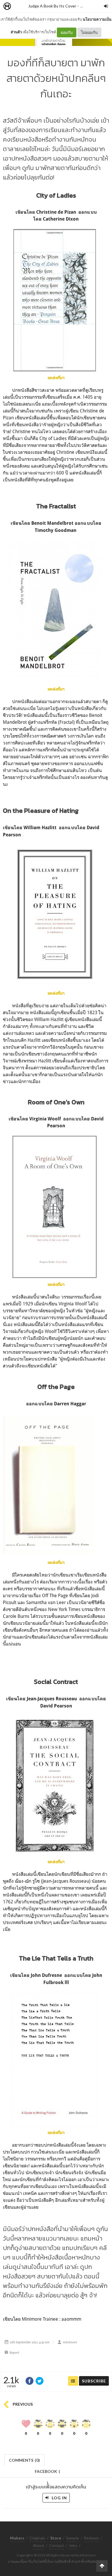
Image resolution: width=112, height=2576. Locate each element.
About (38, 2545)
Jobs (73, 2545)
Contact (57, 2545)
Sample (73, 2538)
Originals (37, 2538)
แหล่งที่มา (56, 689)
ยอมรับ (67, 32)
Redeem (91, 2538)
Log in (59, 2498)
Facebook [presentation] (47, 2473)
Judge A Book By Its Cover (52, 6)
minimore (70, 2342)
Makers (20, 6)
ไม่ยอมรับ (89, 32)
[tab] (25, 2460)
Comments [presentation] (24, 2460)
